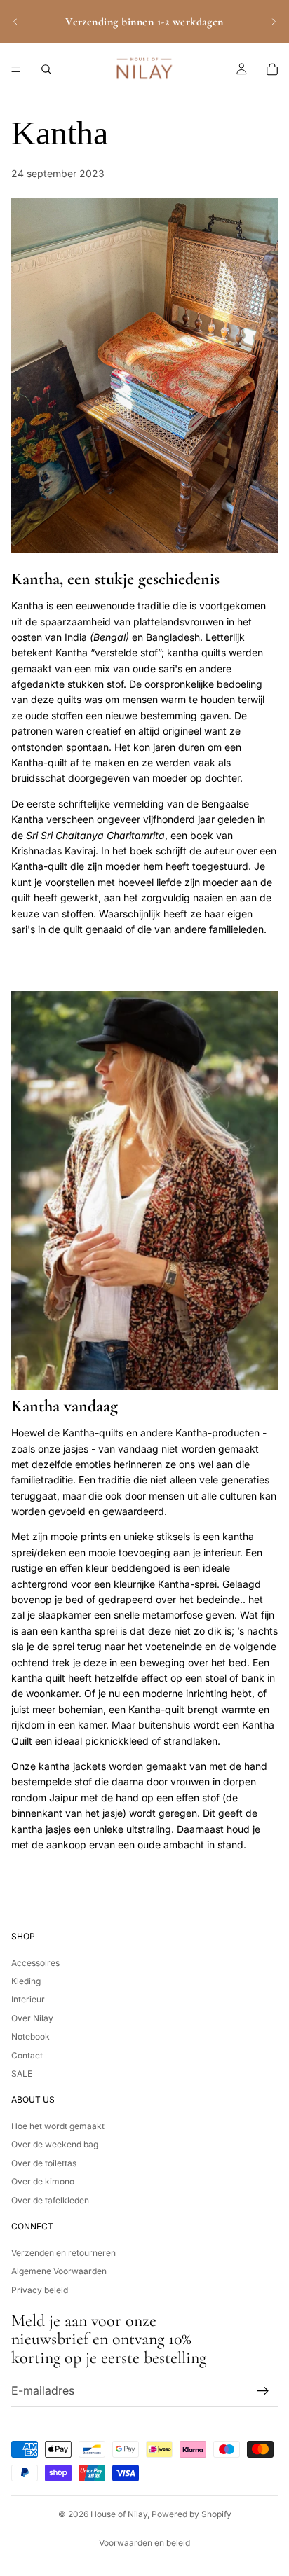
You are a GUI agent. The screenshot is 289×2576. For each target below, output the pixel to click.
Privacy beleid (40, 2289)
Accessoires (35, 1962)
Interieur (28, 1999)
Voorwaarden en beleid (144, 2543)
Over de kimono (43, 2181)
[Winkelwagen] (272, 69)
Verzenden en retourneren (63, 2253)
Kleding (26, 1981)
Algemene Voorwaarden (59, 2271)
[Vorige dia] (15, 22)
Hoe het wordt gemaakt (58, 2126)
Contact (27, 2055)
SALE (22, 2073)
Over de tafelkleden (50, 2200)
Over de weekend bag (55, 2144)
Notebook (31, 2036)
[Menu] (16, 69)
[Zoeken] (46, 69)
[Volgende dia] (274, 22)
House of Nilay (119, 2514)
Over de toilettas (44, 2163)
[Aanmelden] (263, 2390)
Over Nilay (32, 2017)
